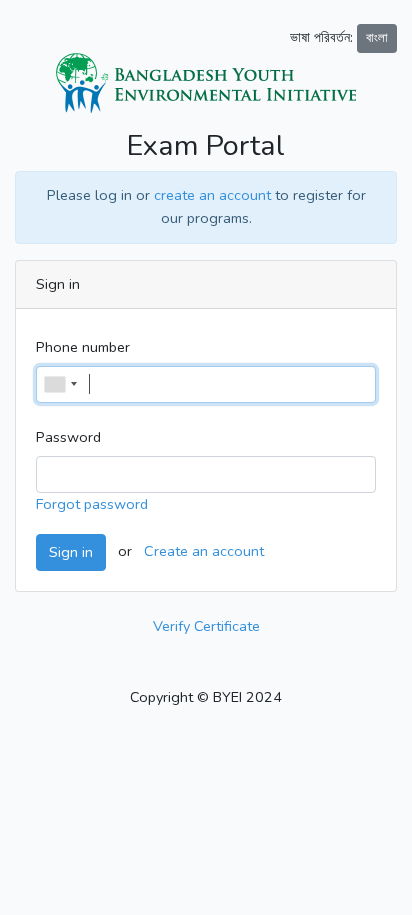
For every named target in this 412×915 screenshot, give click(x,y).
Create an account (204, 551)
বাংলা (377, 37)
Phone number (83, 347)
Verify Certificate (206, 626)
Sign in (71, 552)
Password (68, 437)
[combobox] (60, 384)
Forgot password (92, 504)
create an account (212, 195)
